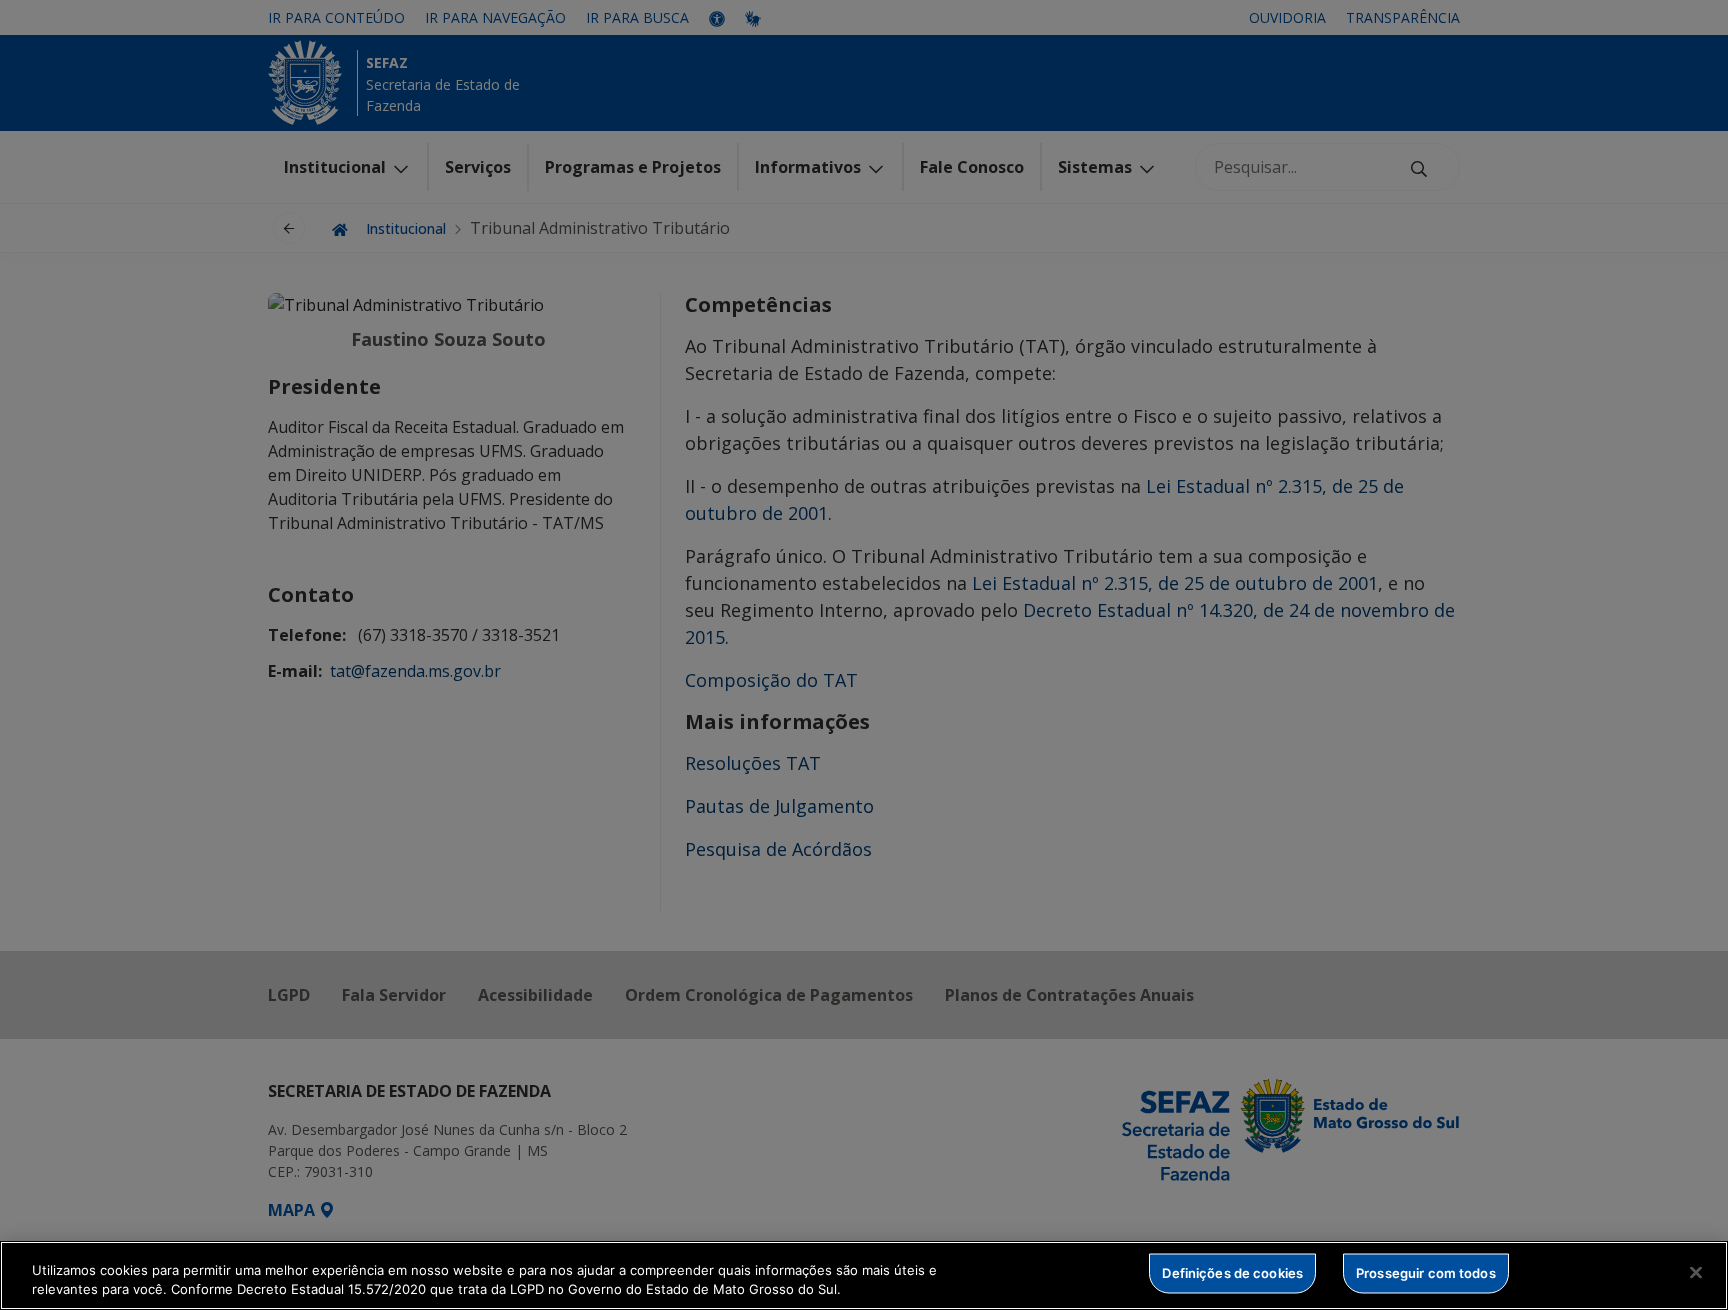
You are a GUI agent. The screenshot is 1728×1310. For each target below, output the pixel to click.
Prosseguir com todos (1426, 1273)
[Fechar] (1696, 1273)
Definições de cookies (1232, 1273)
